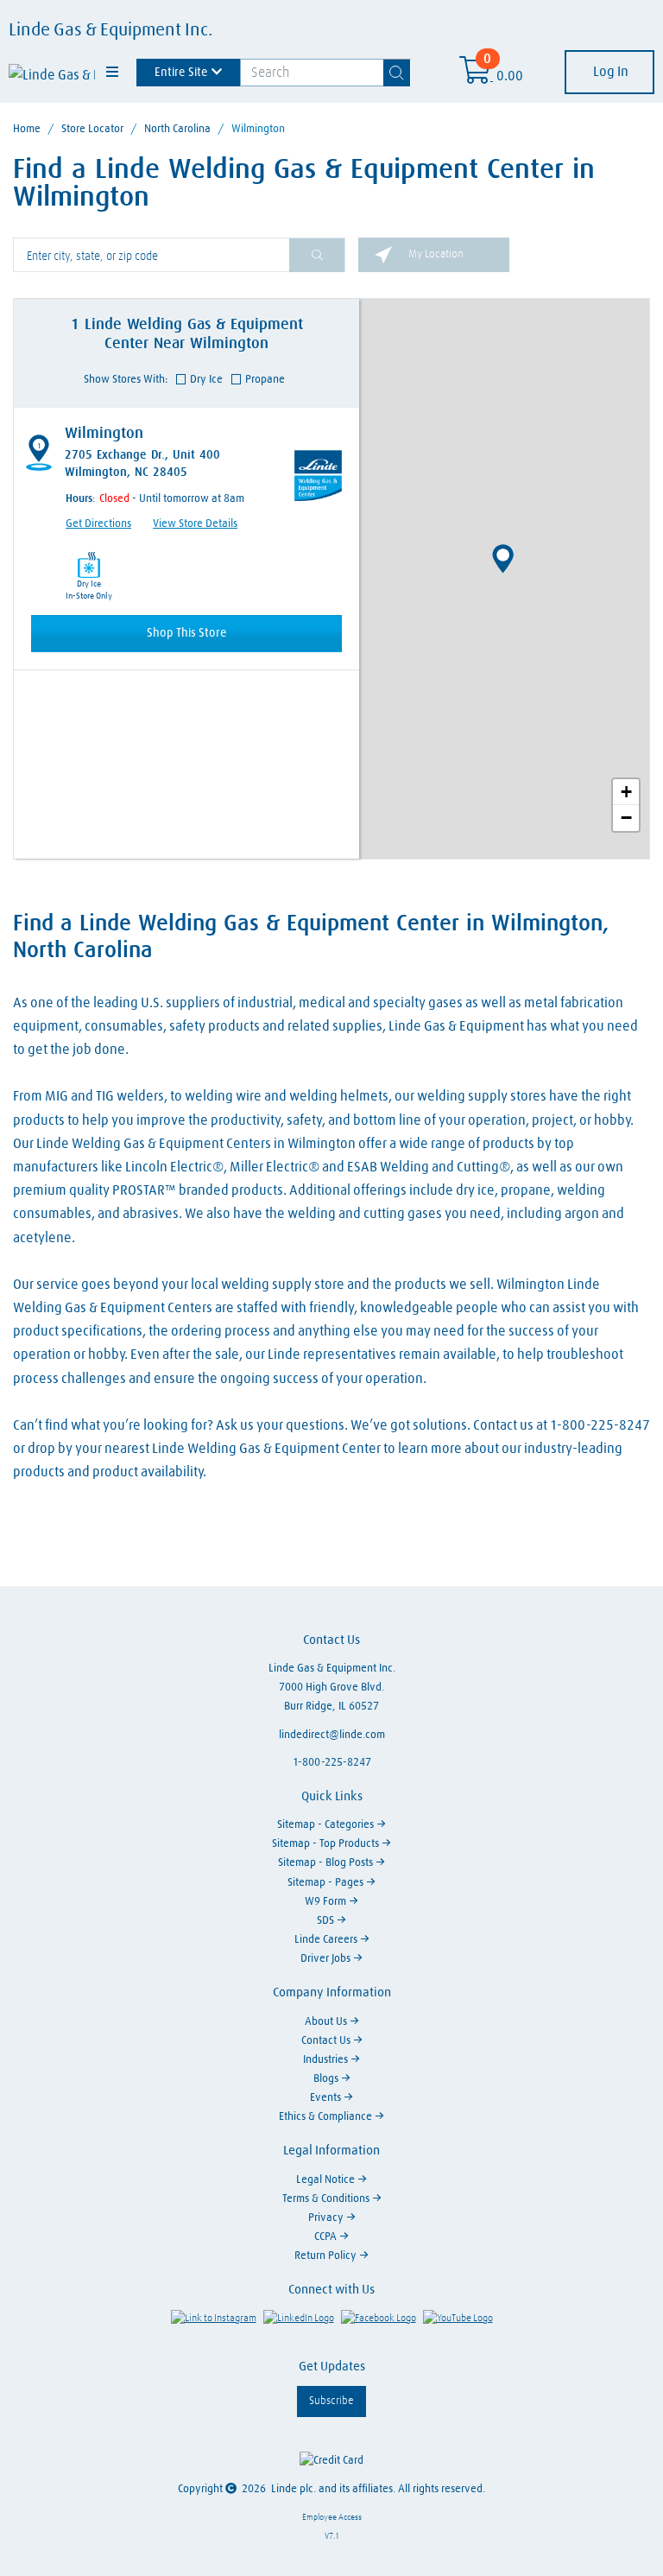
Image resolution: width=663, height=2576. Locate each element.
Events (327, 2098)
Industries (327, 2060)
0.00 (510, 76)
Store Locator (92, 129)
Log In (609, 72)
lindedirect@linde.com (332, 1735)
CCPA (327, 2237)
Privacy (327, 2218)
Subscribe (331, 2401)
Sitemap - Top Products (327, 1844)
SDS (327, 1921)
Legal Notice (327, 2180)
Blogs (327, 2079)
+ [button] (626, 792)
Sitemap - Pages (327, 1883)
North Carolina (177, 129)
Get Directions (98, 524)
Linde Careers (327, 1940)
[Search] (397, 73)
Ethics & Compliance (327, 2117)
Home (27, 129)
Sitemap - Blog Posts (327, 1863)
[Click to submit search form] (317, 255)
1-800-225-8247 (332, 1763)
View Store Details (195, 524)
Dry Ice (206, 380)
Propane (265, 380)
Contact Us (327, 2041)
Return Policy (327, 2256)
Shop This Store (187, 633)
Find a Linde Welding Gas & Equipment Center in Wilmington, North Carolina (311, 938)
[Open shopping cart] (476, 76)
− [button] (626, 818)
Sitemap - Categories (327, 1825)
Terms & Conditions (327, 2199)
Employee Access (332, 2517)
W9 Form (327, 1902)
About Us (327, 2022)
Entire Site (181, 72)
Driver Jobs (327, 1959)
